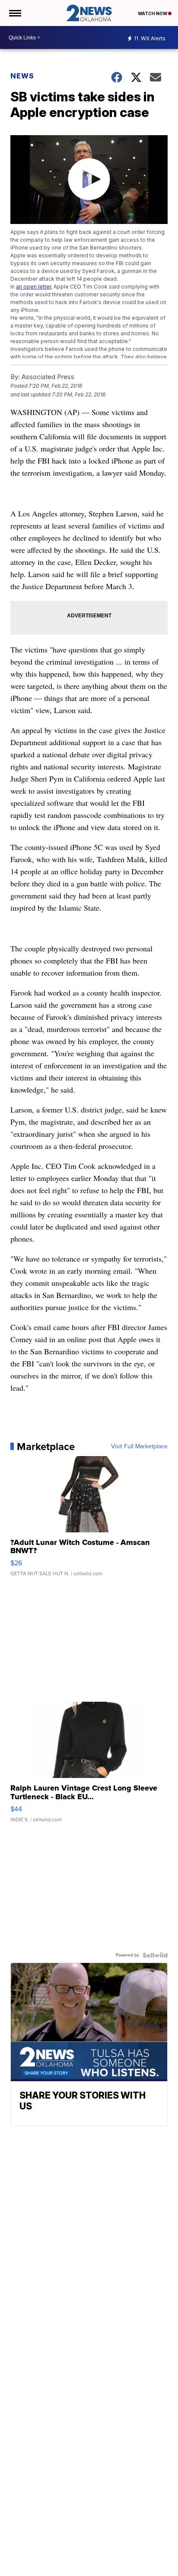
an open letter (33, 287)
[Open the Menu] (14, 13)
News (22, 76)
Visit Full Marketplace (139, 1447)
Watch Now (153, 13)
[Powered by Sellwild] (155, 1955)
